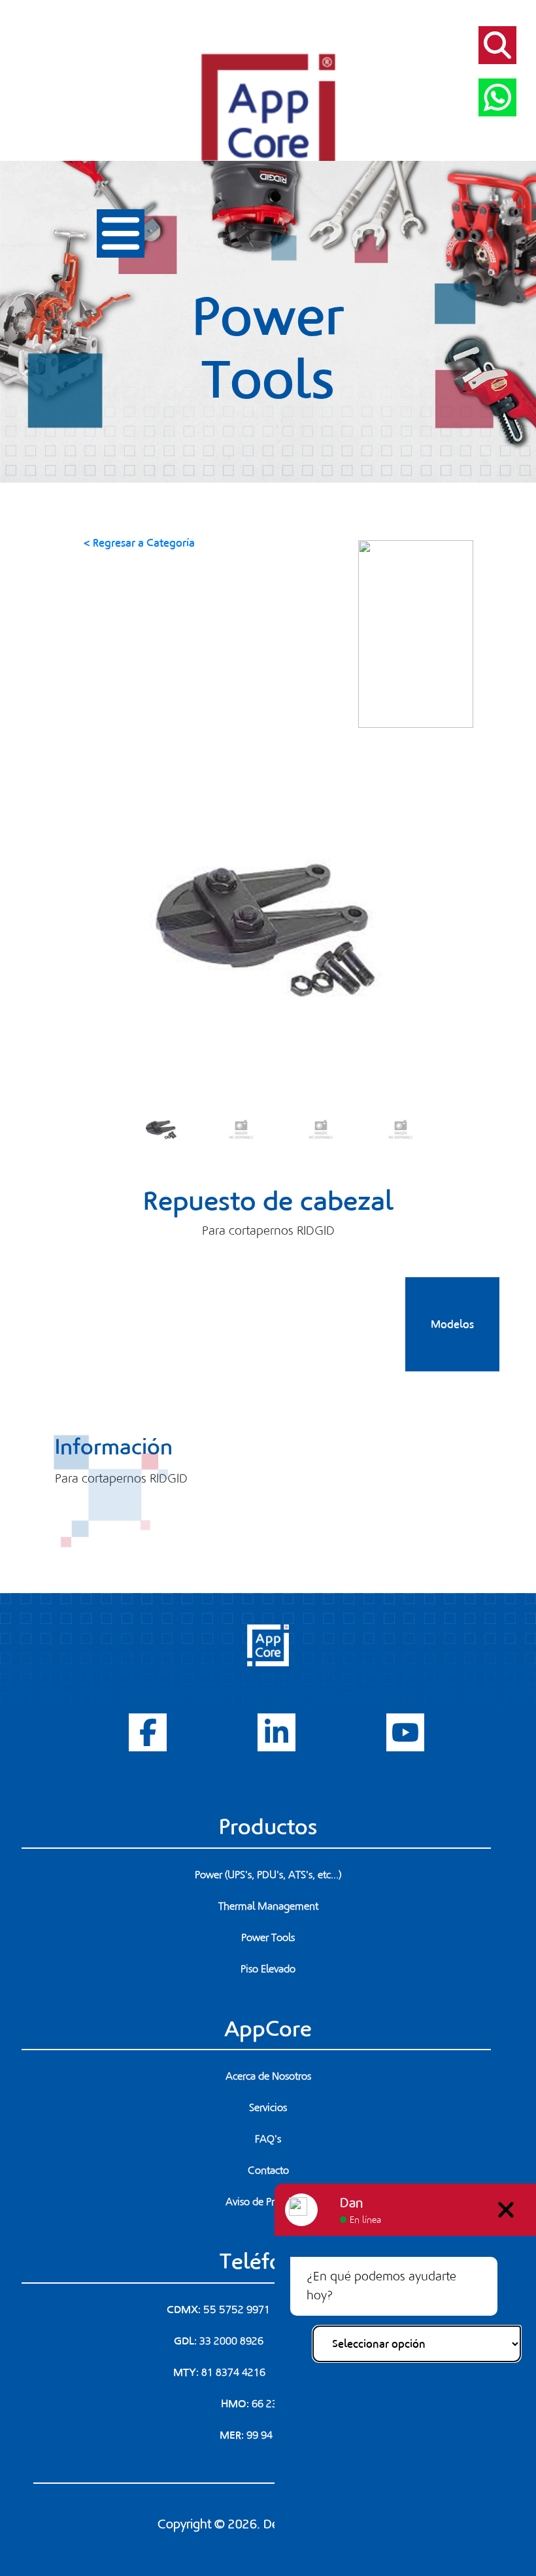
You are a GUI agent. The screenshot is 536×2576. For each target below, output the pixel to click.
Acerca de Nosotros (268, 2076)
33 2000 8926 (231, 2341)
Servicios (268, 2108)
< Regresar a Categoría (139, 543)
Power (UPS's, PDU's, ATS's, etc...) (268, 1875)
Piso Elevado (268, 1969)
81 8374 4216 (233, 2373)
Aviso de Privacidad (268, 2202)
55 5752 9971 (237, 2310)
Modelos (452, 1324)
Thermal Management (268, 1906)
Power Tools (268, 1938)
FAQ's (268, 2139)
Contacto (268, 2171)
